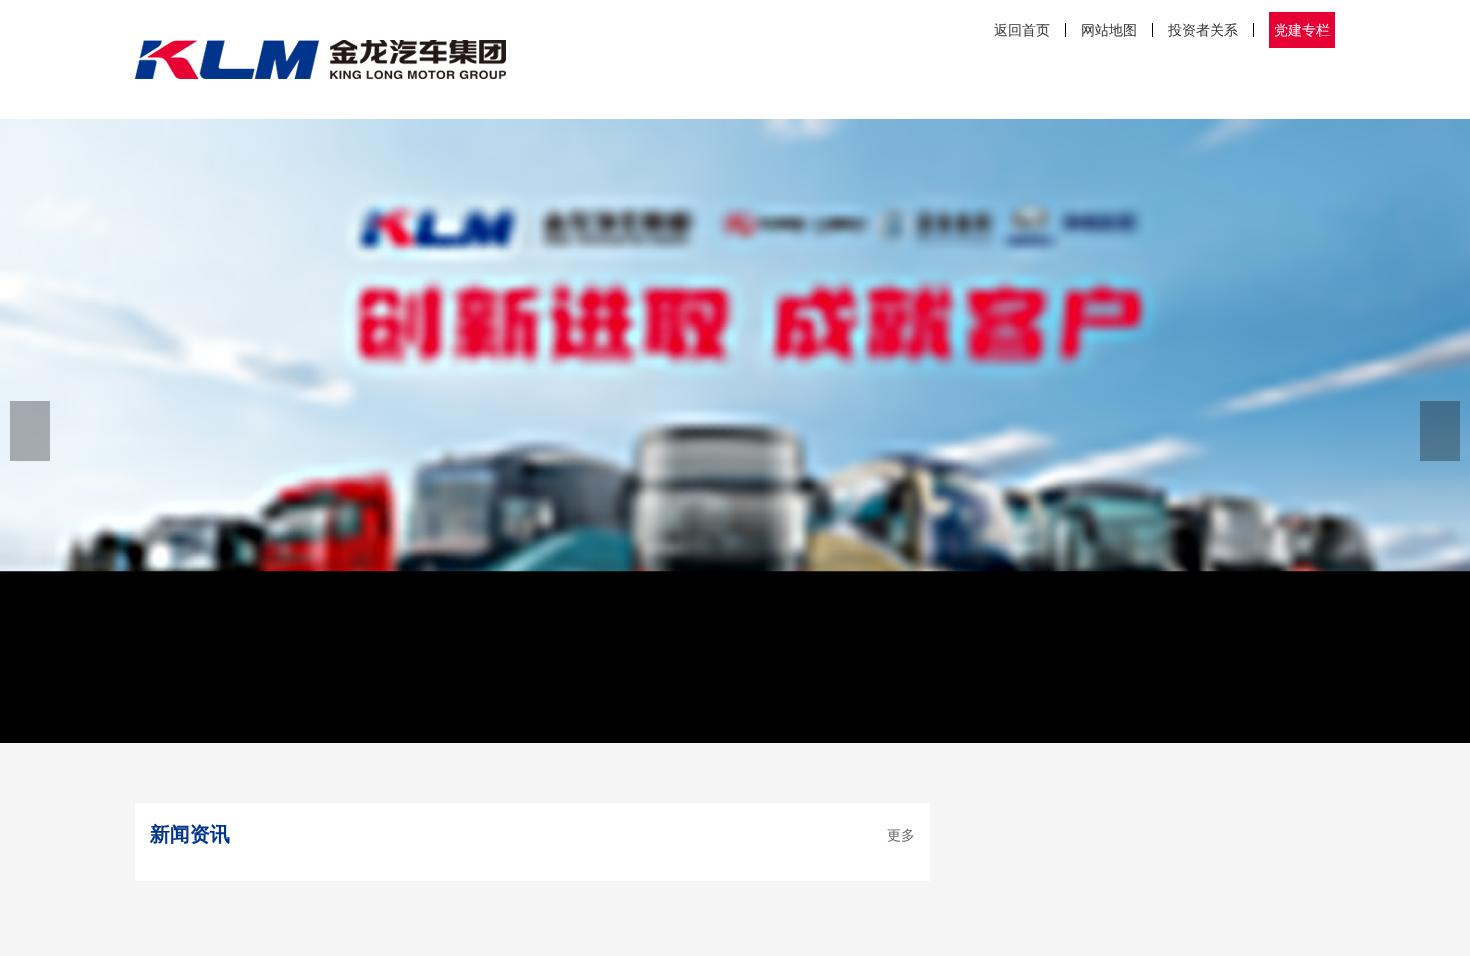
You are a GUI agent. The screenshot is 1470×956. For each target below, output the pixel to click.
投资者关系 (1203, 29)
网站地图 (1109, 29)
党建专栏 (1302, 29)
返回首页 (1022, 29)
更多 (901, 834)
